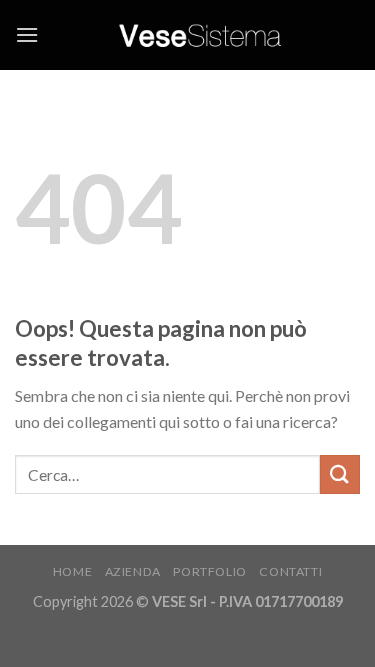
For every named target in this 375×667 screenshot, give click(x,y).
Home (72, 571)
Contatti (290, 571)
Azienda (133, 571)
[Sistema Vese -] (199, 34)
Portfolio (210, 571)
